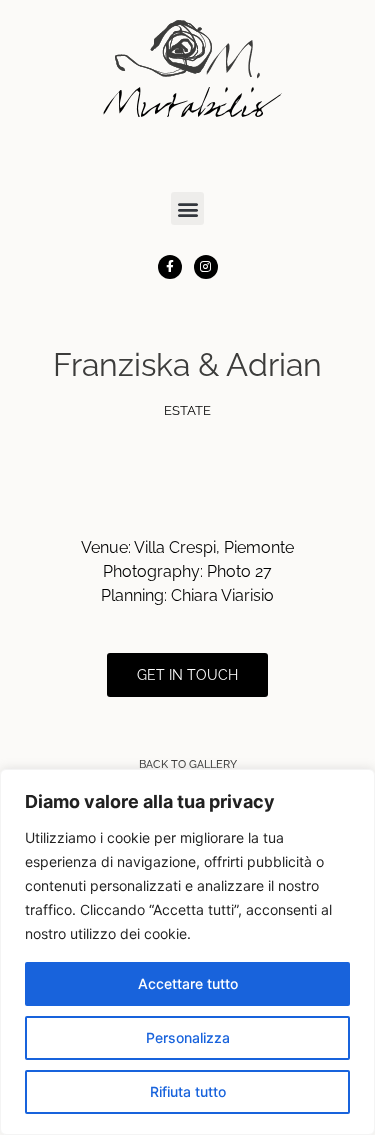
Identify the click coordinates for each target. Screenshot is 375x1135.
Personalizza (188, 1037)
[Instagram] (206, 267)
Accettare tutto (188, 983)
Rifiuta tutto (188, 1091)
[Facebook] (170, 267)
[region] (187, 952)
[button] (187, 208)
